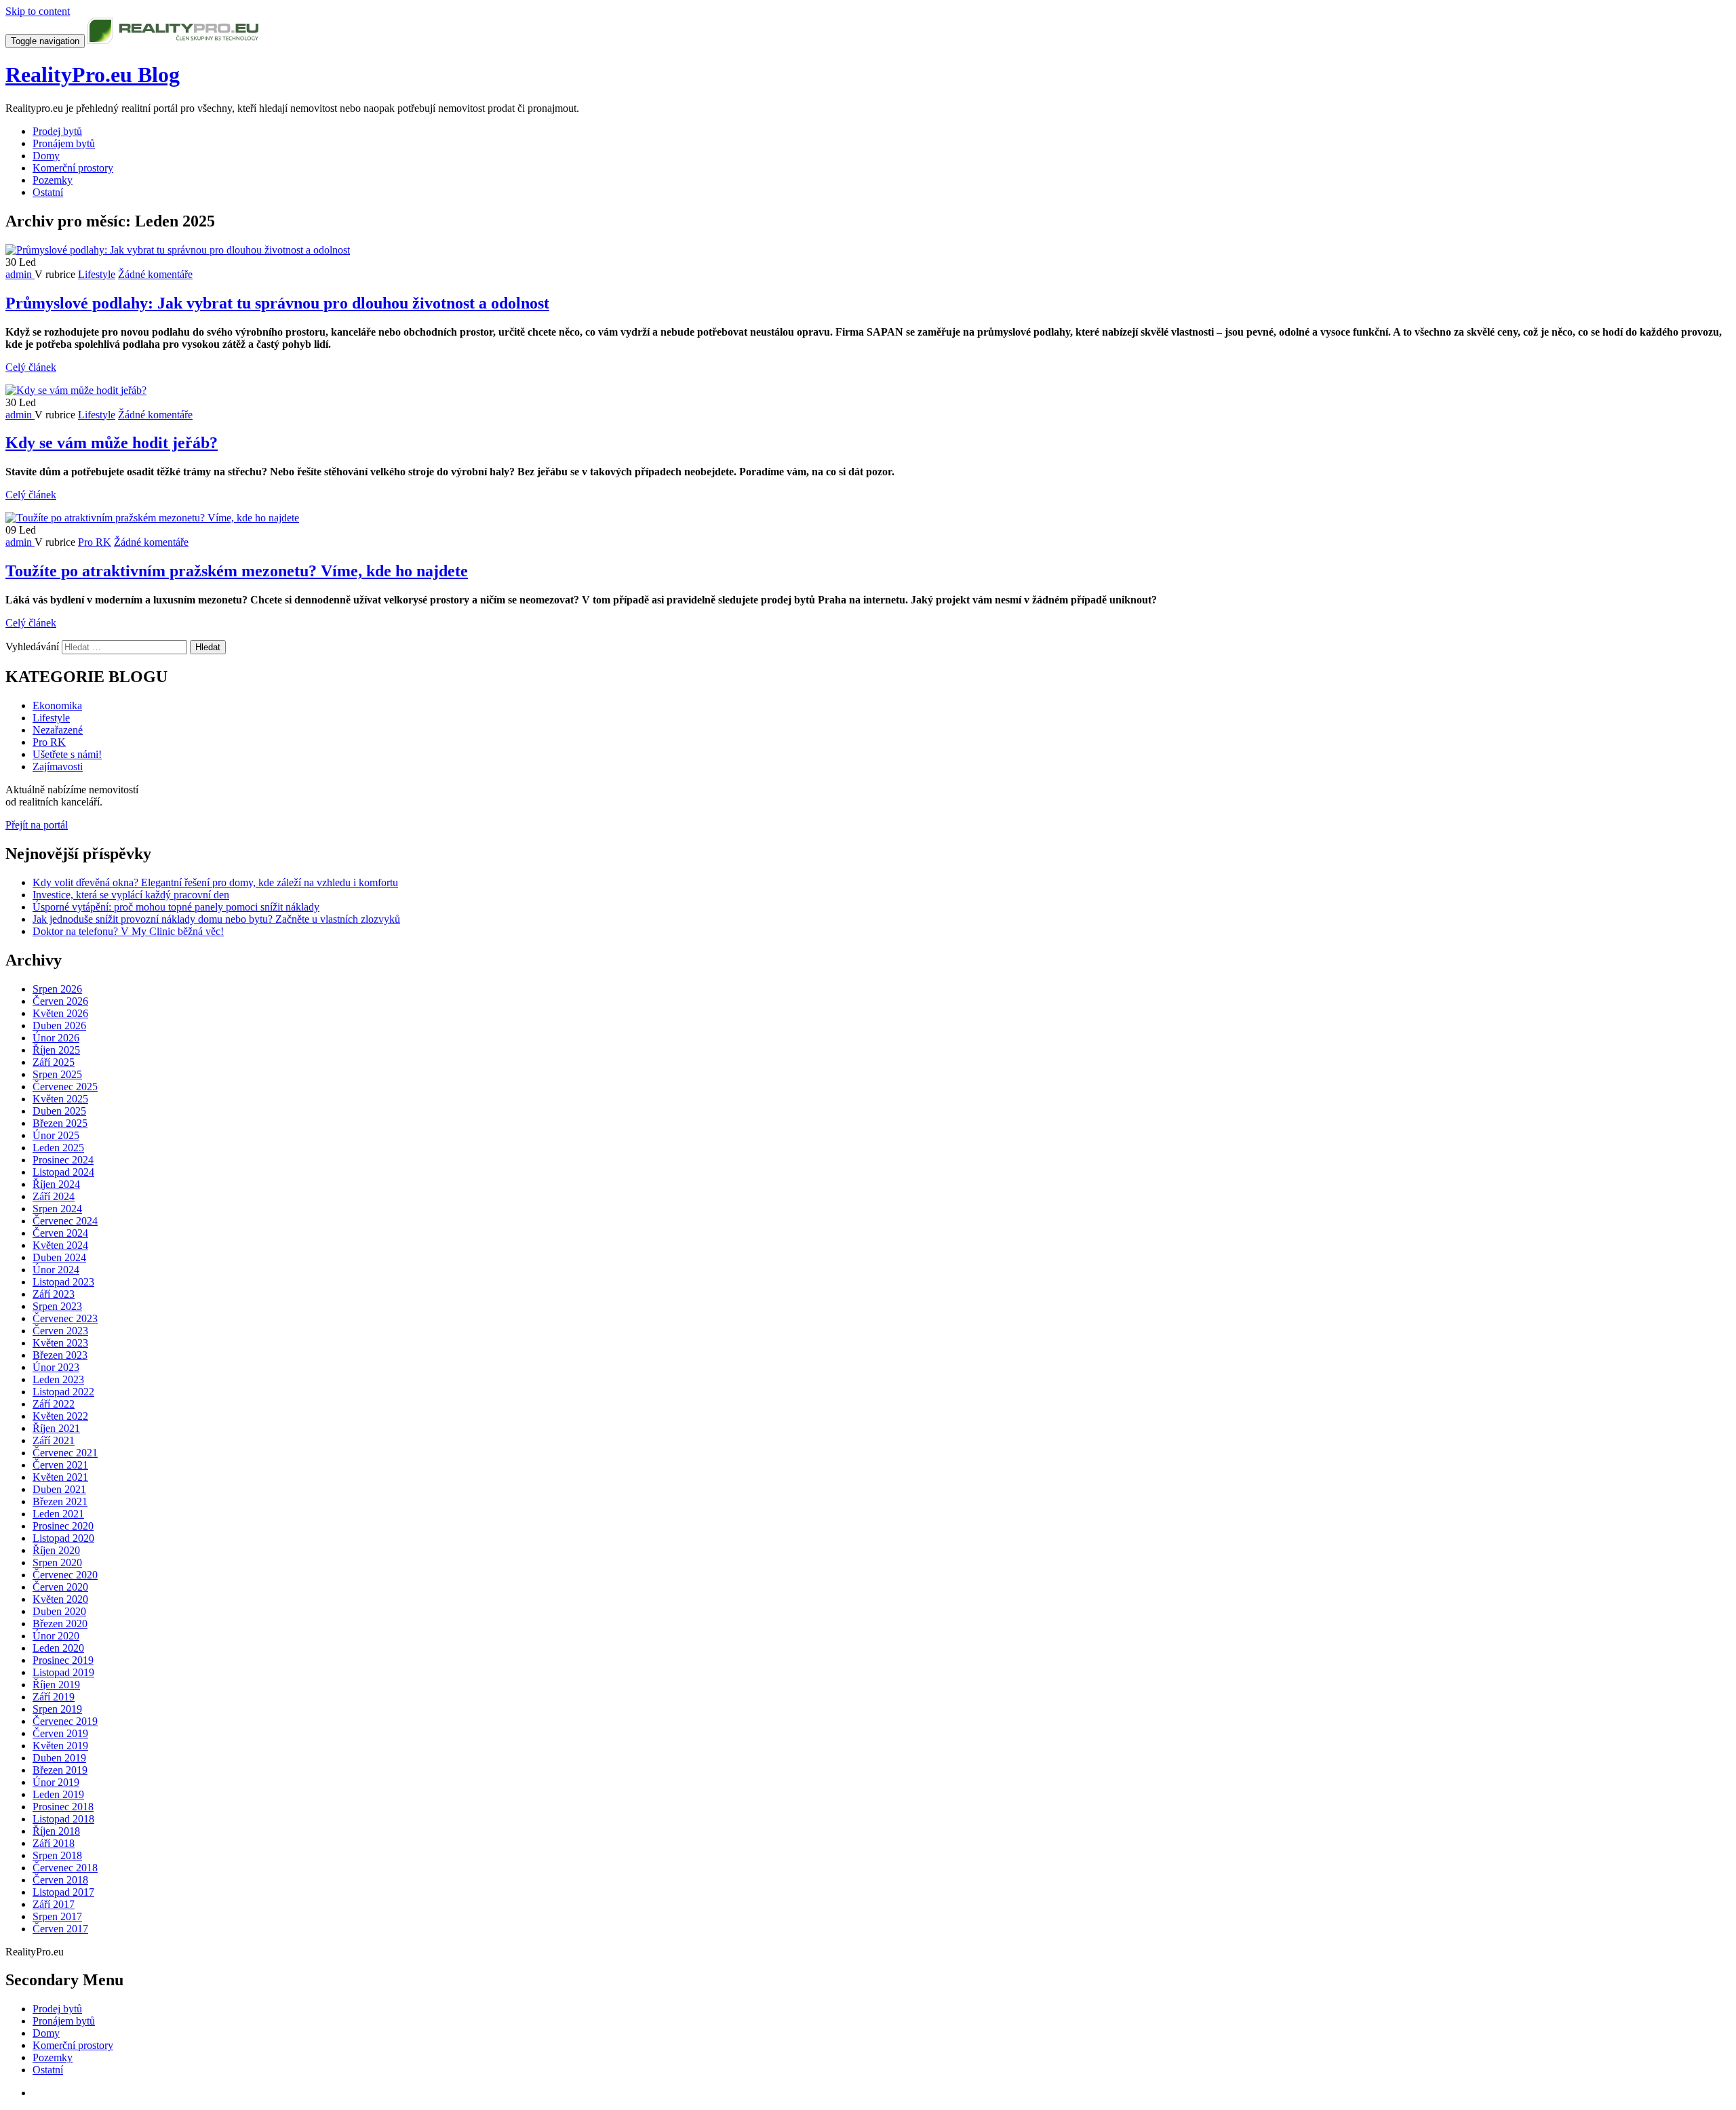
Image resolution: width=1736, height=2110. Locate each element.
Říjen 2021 (56, 1428)
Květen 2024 (60, 1245)
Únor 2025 (56, 1135)
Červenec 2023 (65, 1318)
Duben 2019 (59, 1758)
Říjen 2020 (56, 1550)
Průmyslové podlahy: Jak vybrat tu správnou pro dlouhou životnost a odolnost (277, 303)
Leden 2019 (58, 1794)
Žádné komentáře (155, 274)
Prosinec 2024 (63, 1160)
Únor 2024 (56, 1270)
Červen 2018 (60, 1880)
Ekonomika (57, 705)
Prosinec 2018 (63, 1807)
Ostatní (48, 192)
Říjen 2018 (56, 1831)
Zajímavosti (58, 767)
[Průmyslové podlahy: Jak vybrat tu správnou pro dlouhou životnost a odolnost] (178, 250)
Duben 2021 (59, 1489)
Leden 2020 (58, 1648)
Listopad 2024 (63, 1172)
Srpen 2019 (57, 1709)
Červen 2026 (60, 1001)
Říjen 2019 (56, 1685)
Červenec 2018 (65, 1868)
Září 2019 (54, 1697)
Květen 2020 (60, 1599)
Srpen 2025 (57, 1074)
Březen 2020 (60, 1624)
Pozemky (53, 180)
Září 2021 (54, 1440)
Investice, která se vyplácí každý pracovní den (131, 895)
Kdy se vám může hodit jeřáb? (112, 443)
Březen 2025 (60, 1123)
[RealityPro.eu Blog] (173, 40)
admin (20, 274)
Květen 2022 (60, 1416)
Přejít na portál (37, 825)
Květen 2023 (60, 1343)
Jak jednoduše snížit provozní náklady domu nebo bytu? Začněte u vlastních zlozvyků (216, 919)
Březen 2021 (60, 1501)
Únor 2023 (56, 1367)
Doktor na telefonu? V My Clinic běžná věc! (128, 931)
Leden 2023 (58, 1379)
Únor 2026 (56, 1038)
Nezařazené (58, 730)
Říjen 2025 (56, 1050)
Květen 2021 (60, 1477)
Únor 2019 (56, 1782)
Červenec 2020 (65, 1575)
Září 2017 (54, 1904)
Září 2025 (54, 1062)
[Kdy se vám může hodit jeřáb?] (76, 390)
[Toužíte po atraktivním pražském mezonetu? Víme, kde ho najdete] (152, 518)
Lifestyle (97, 274)
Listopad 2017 (63, 1892)
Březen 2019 (60, 1770)
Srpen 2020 (57, 1562)
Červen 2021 (60, 1465)
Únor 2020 (56, 1636)
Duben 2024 (59, 1257)
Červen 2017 (60, 1929)
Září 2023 (54, 1294)
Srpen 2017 (57, 1916)
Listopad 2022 (63, 1392)
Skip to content (38, 11)
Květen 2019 (60, 1746)
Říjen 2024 (56, 1184)
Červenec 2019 (65, 1721)
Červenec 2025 (65, 1087)
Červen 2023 (60, 1331)
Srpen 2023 (57, 1306)
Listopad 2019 (63, 1672)
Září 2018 (54, 1843)
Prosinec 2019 (63, 1660)
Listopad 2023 (63, 1282)
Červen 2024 (60, 1233)
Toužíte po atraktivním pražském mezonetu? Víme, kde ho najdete (237, 571)
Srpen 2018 (57, 1855)
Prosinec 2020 (63, 1526)
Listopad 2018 (63, 1819)
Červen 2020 (60, 1587)
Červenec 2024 (65, 1221)
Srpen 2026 (57, 989)
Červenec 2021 (65, 1453)
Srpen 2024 (57, 1209)
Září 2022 (54, 1404)
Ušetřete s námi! (67, 754)
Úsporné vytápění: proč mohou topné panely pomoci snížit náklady (176, 907)
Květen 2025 (60, 1099)
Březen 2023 (60, 1355)
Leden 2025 (58, 1148)
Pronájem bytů (64, 143)
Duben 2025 (59, 1111)
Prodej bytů (57, 131)
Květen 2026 (60, 1013)
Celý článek (31, 367)
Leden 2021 (58, 1514)
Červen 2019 (60, 1733)
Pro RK (95, 542)
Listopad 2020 (63, 1538)
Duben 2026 (59, 1026)
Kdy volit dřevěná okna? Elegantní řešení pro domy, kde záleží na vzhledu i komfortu (215, 882)
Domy (46, 156)
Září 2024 (54, 1196)
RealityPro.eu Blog (93, 75)
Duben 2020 (59, 1611)
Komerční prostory (73, 168)
